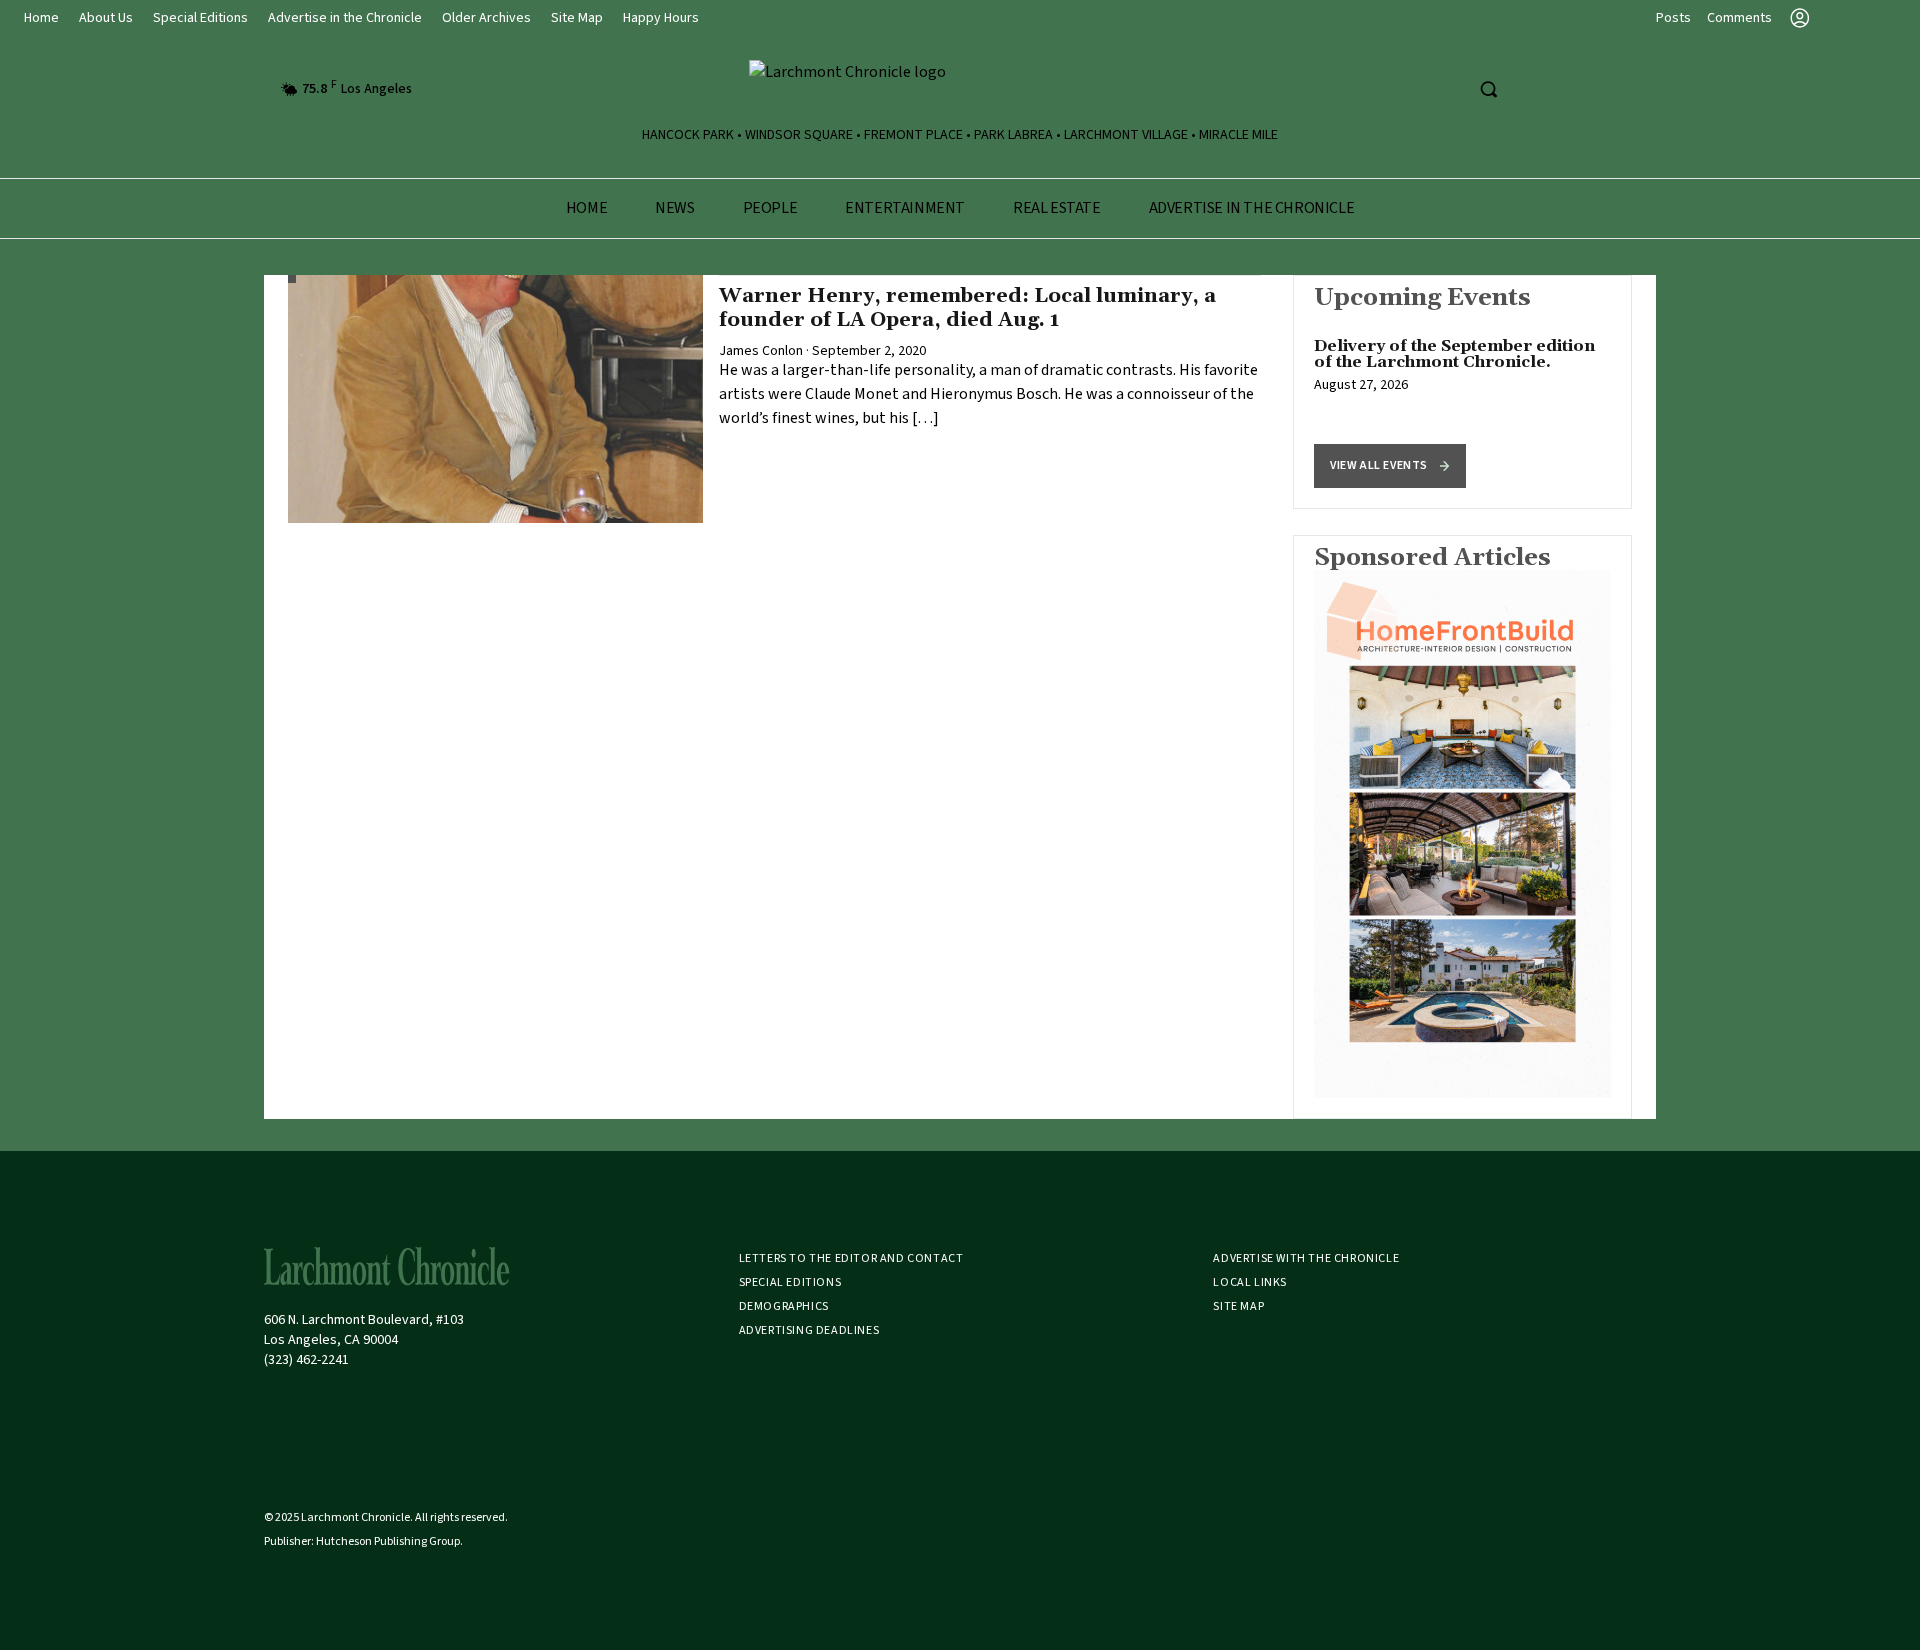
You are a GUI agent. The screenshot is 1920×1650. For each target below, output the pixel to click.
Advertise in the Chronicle (345, 18)
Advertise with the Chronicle (1306, 1258)
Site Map (577, 18)
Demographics (784, 1306)
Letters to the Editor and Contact (851, 1258)
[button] (1390, 466)
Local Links (1250, 1282)
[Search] (1488, 89)
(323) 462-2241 (306, 1360)
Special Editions (200, 18)
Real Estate (1057, 208)
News (674, 208)
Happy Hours (661, 18)
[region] (1462, 392)
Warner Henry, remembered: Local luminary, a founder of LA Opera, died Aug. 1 (967, 308)
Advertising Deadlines (809, 1330)
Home (41, 18)
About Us (106, 18)
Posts (1673, 18)
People (770, 208)
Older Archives (486, 18)
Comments (1739, 18)
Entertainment (905, 208)
